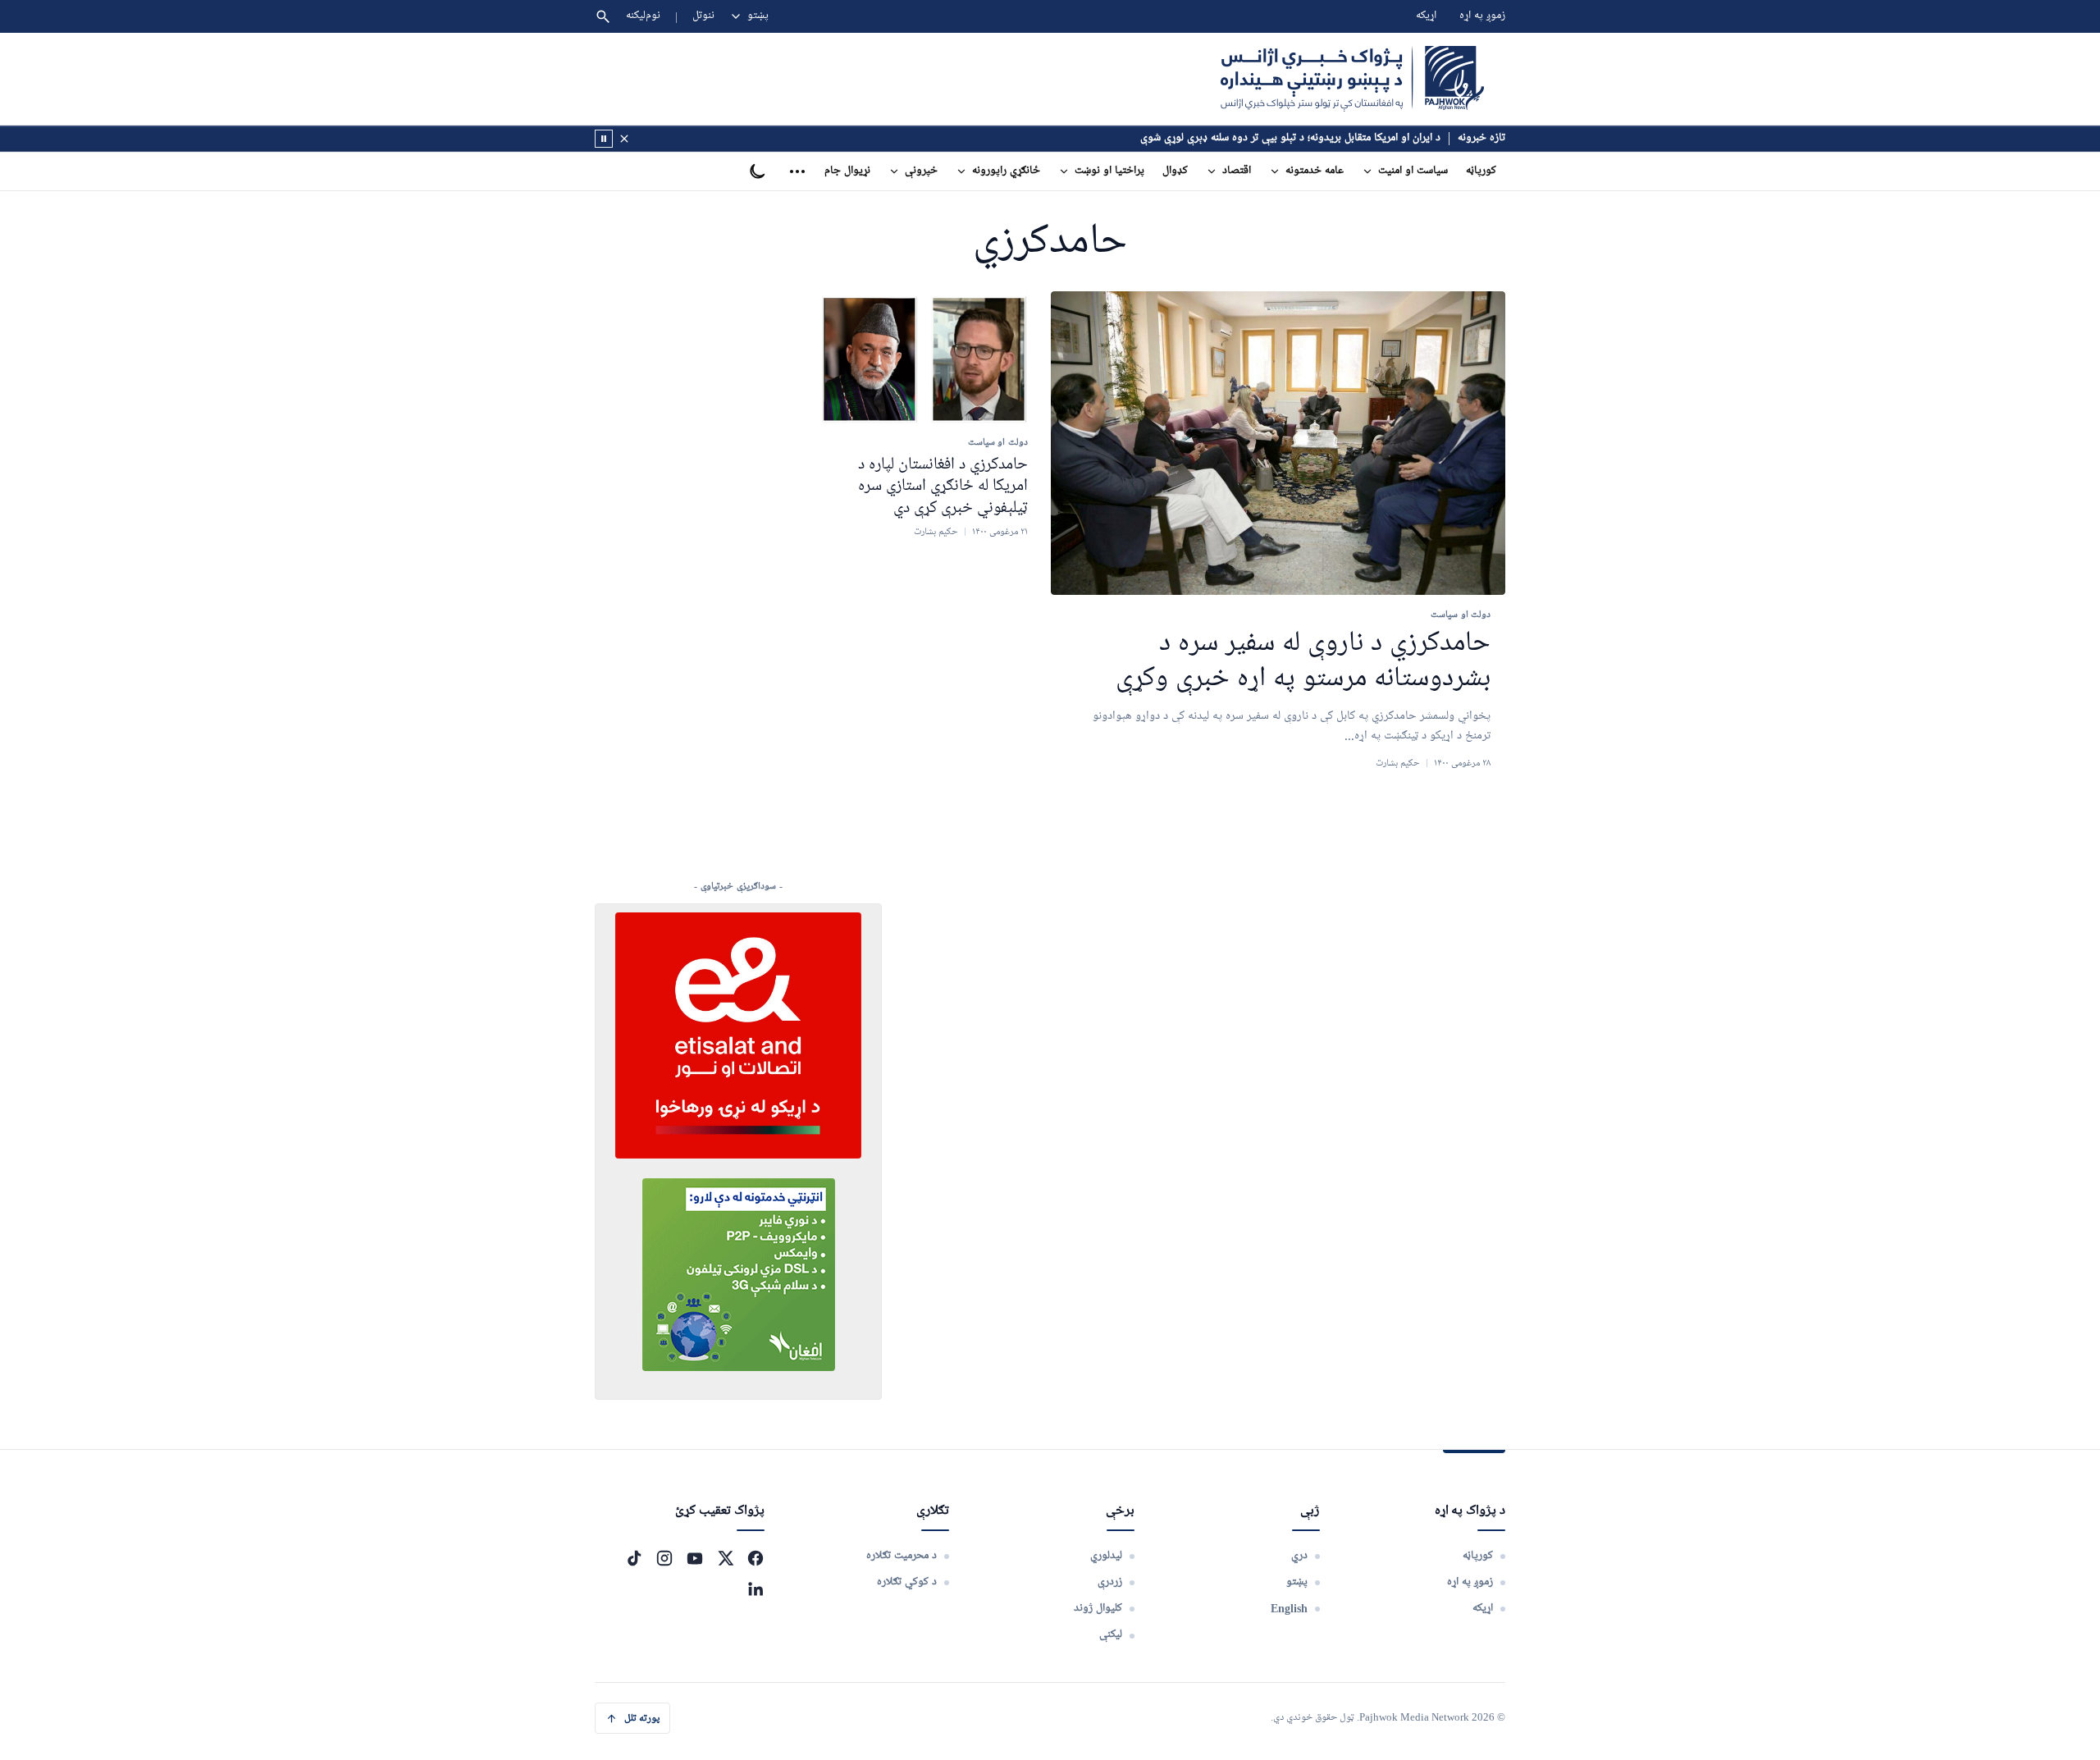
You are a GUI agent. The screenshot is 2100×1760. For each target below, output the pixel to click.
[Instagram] (664, 1558)
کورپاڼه (1481, 171)
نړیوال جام (847, 171)
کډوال (1175, 171)
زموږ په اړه (1482, 16)
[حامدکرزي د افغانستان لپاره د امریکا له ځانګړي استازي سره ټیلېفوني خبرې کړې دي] (924, 359)
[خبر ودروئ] (604, 139)
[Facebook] (756, 1558)
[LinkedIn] (756, 1589)
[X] (725, 1558)
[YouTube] (695, 1558)
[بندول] (624, 139)
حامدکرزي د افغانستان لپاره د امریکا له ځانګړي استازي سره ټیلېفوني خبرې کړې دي (943, 486)
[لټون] (603, 16)
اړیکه (1426, 16)
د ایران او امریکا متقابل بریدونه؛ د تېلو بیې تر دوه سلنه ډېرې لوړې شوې (1290, 138)
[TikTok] (634, 1558)
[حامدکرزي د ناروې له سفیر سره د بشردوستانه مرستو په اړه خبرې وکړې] (1278, 443)
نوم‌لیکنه (643, 16)
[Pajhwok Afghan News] (1352, 79)
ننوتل (703, 16)
